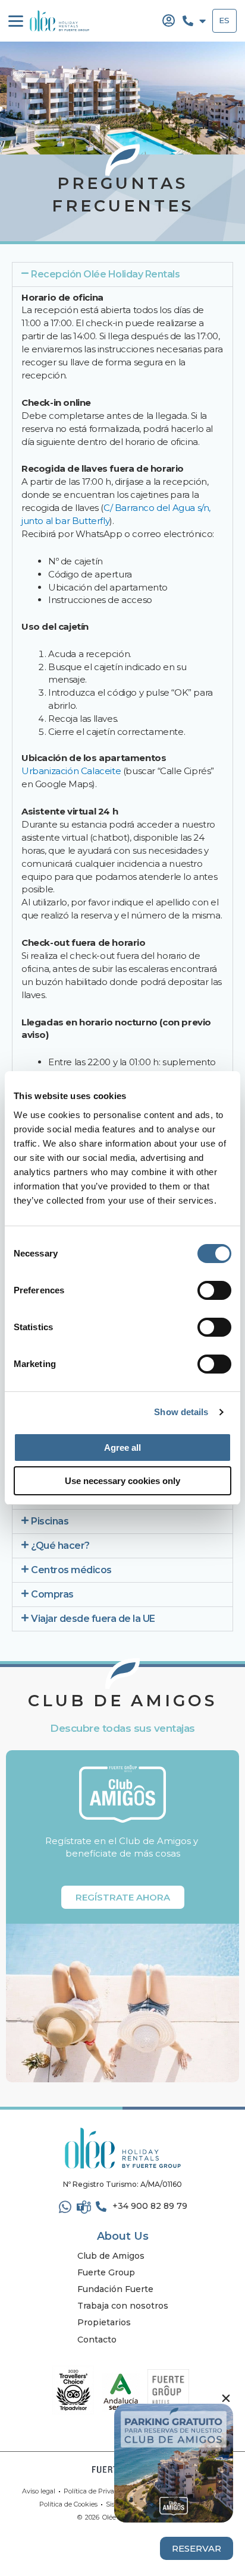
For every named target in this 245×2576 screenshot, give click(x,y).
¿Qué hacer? (60, 1546)
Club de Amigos (111, 2256)
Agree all (122, 1448)
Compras (52, 1594)
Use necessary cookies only (122, 1481)
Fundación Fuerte (115, 2289)
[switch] (214, 1290)
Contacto (97, 2340)
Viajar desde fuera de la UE (93, 1619)
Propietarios (104, 2322)
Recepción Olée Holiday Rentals (105, 274)
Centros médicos (71, 1570)
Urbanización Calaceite (71, 771)
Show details (181, 1412)
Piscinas (50, 1521)
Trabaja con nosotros (123, 2306)
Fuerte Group (106, 2272)
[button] (122, 274)
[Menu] (16, 21)
